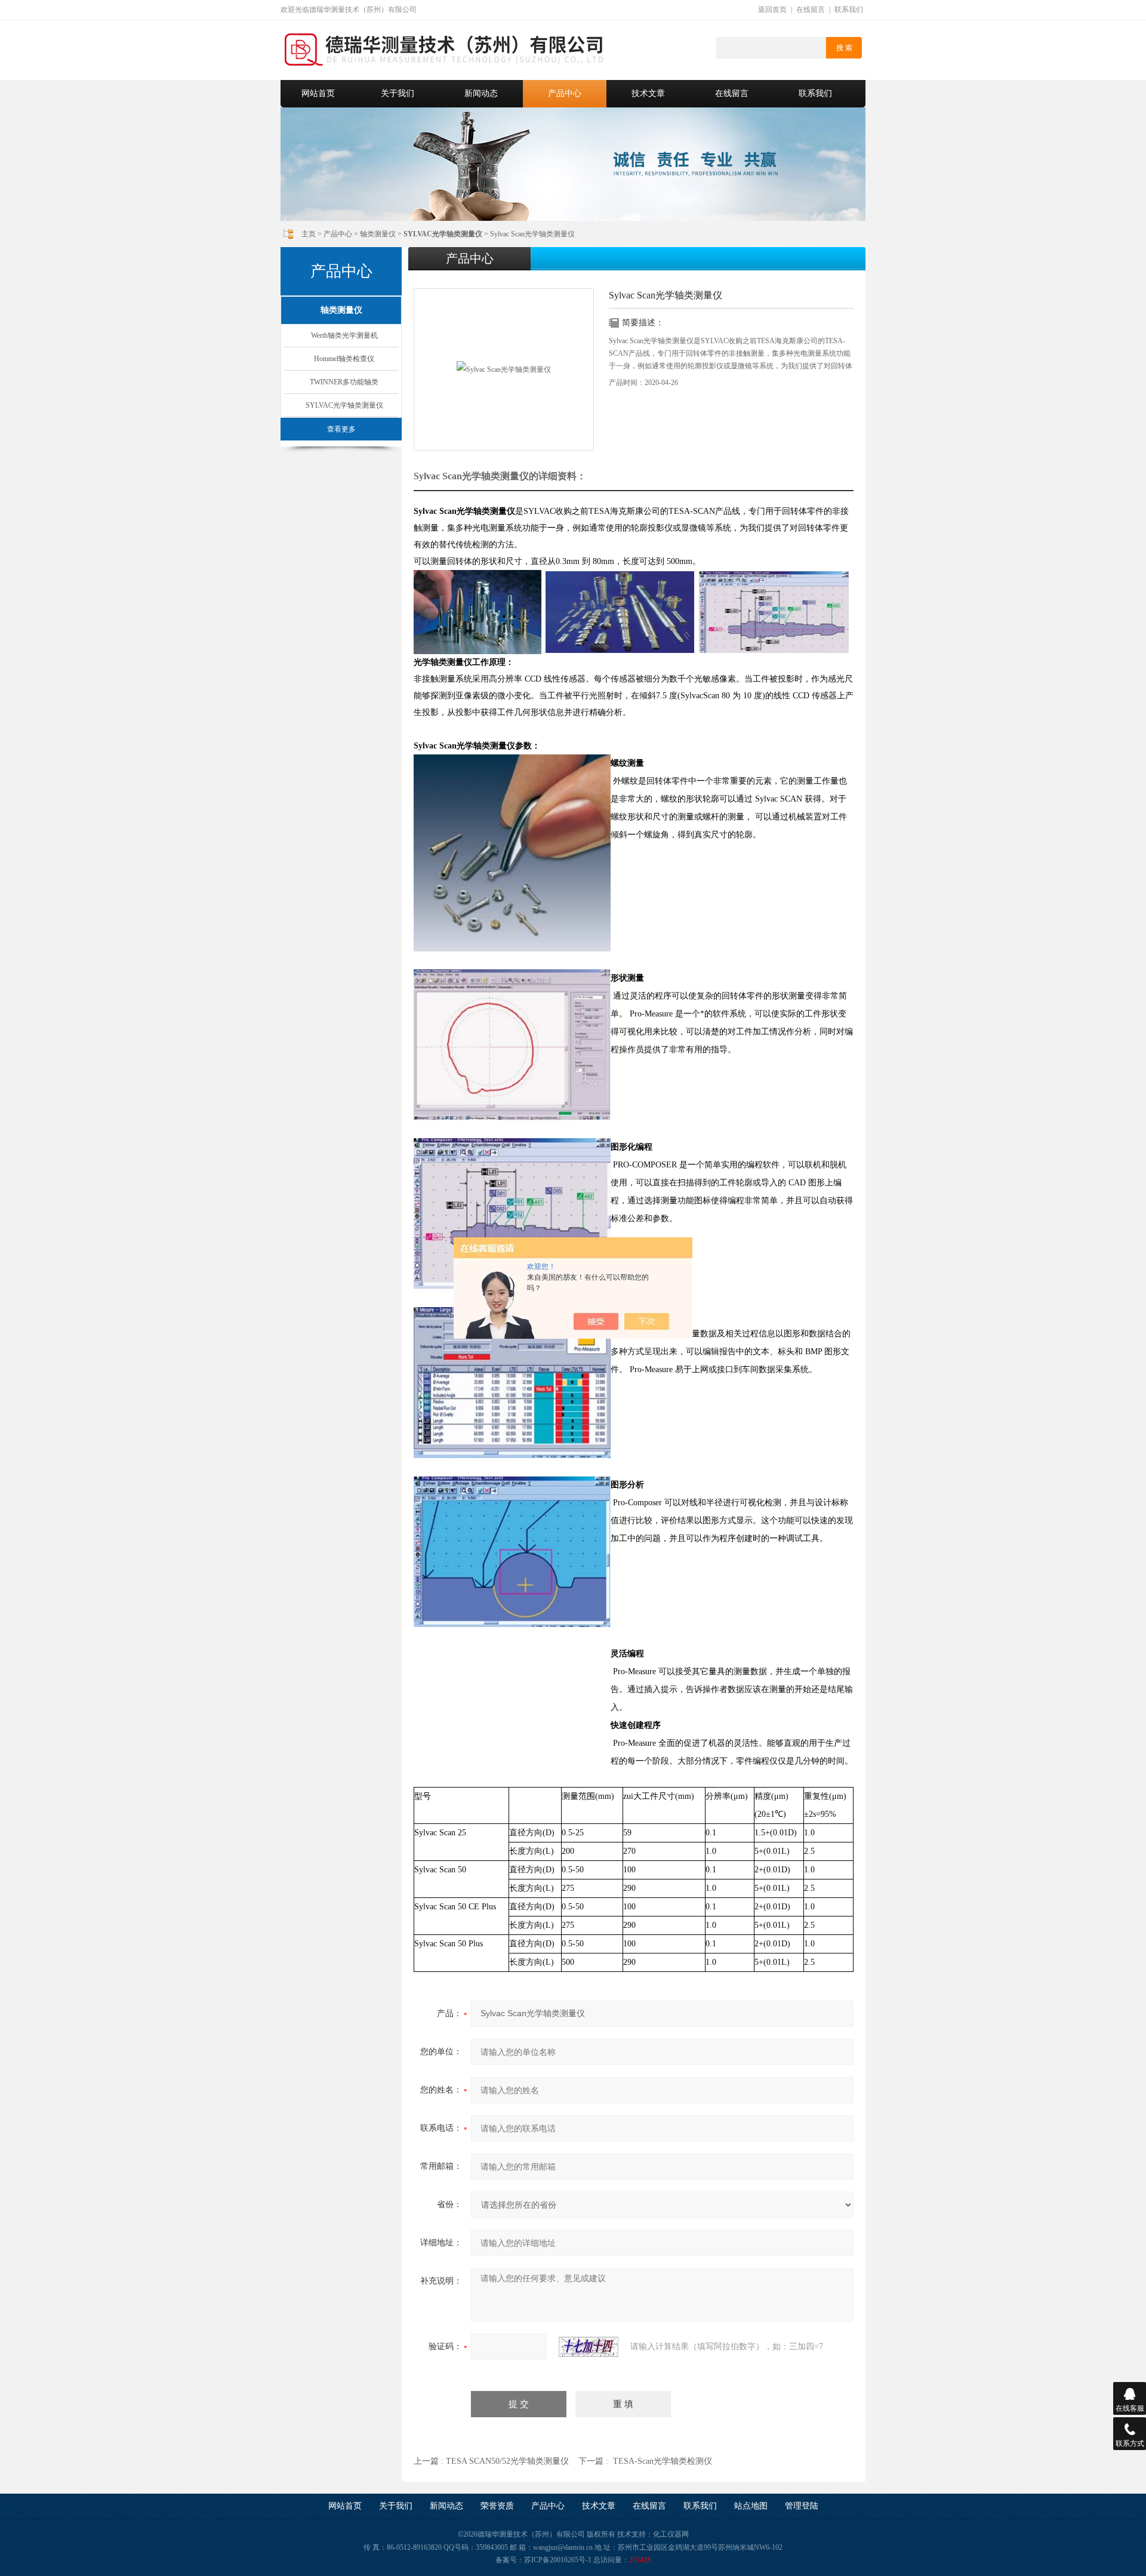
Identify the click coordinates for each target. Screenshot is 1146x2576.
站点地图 (751, 2506)
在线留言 (811, 10)
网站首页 (318, 93)
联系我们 (849, 10)
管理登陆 (802, 2506)
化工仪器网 (671, 2534)
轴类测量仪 (378, 234)
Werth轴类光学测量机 (344, 335)
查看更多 (341, 429)
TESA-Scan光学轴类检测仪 (663, 2461)
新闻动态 (481, 93)
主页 (309, 234)
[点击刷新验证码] (589, 2347)
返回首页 (772, 10)
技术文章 (648, 93)
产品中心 (565, 93)
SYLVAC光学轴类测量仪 (344, 405)
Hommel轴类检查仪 (344, 359)
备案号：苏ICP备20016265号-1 (543, 2560)
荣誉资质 (497, 2506)
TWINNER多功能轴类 (344, 382)
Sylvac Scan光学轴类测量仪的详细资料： (500, 476)
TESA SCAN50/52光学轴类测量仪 (507, 2461)
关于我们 (398, 93)
